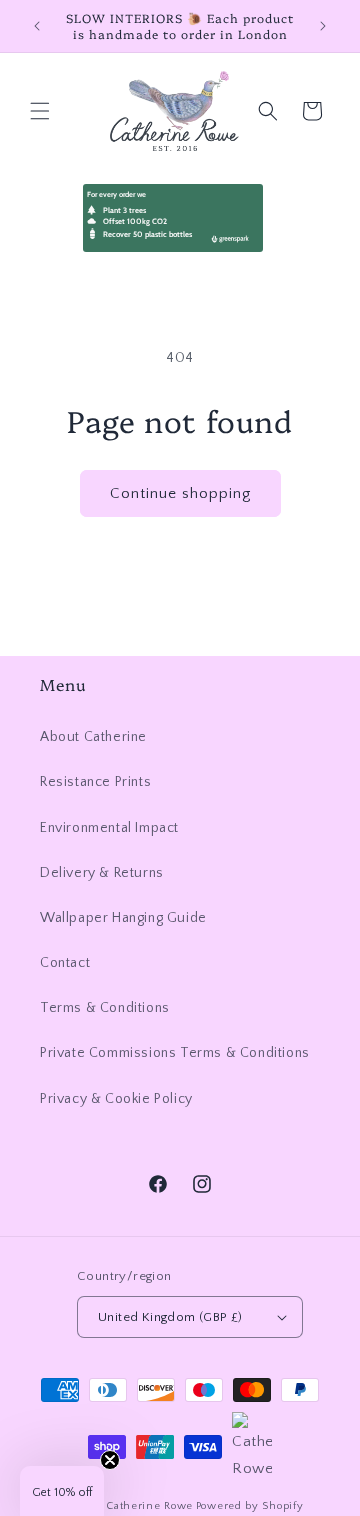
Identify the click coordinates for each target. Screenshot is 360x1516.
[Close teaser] (110, 1460)
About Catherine (93, 737)
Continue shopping (180, 493)
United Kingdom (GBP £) (170, 1317)
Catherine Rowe (149, 1506)
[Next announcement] (323, 26)
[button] (40, 111)
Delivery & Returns (102, 873)
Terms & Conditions (105, 1008)
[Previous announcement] (37, 26)
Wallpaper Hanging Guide (123, 918)
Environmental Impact (109, 828)
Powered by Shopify (250, 1506)
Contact (65, 963)
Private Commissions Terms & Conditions (175, 1053)
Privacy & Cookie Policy (116, 1099)
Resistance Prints (95, 782)
